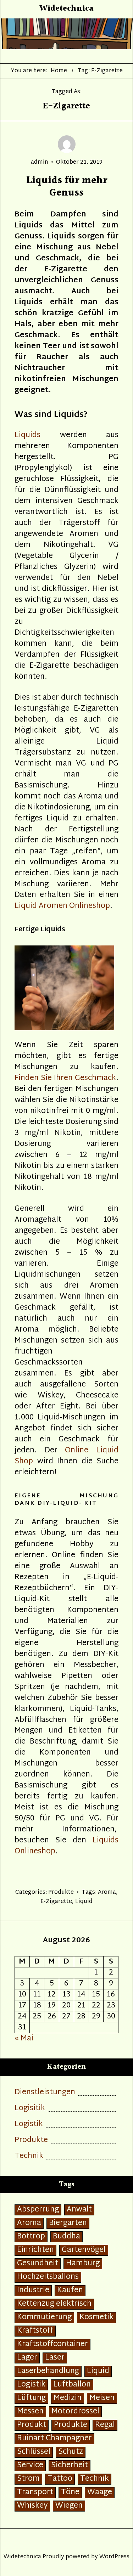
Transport (35, 2493)
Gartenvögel (84, 2250)
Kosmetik (96, 2318)
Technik (29, 2156)
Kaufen (70, 2291)
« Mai (24, 2039)
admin (40, 162)
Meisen (102, 2398)
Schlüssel (34, 2452)
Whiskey (32, 2506)
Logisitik (30, 2109)
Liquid (84, 1902)
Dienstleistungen (45, 2093)
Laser (55, 2358)
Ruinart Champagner (54, 2439)
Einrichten (35, 2250)
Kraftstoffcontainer (52, 2345)
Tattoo (60, 2479)
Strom (28, 2479)
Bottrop (31, 2237)
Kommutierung (44, 2318)
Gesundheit (38, 2264)
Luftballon (72, 2385)
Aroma (107, 1893)
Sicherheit (70, 2466)
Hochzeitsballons (48, 2277)
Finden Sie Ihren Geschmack (65, 1078)
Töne (70, 2493)
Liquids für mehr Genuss (67, 187)
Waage (100, 2493)
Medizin (68, 2398)
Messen (30, 2412)
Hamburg (83, 2264)
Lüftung (31, 2398)
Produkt (32, 2425)
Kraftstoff (35, 2331)
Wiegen (69, 2506)
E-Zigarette (56, 1902)
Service (30, 2466)
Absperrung (38, 2210)
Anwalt (79, 2210)
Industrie (33, 2291)
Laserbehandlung (48, 2371)
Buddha (66, 2237)
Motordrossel (75, 2412)
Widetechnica (66, 9)
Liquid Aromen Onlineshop (62, 906)
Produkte (61, 1893)
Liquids (27, 435)
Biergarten (68, 2223)
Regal (105, 2425)
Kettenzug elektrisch (54, 2304)
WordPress (114, 2557)
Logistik (29, 2125)
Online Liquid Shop (66, 1456)
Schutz (71, 2452)
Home (59, 71)
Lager (27, 2358)
